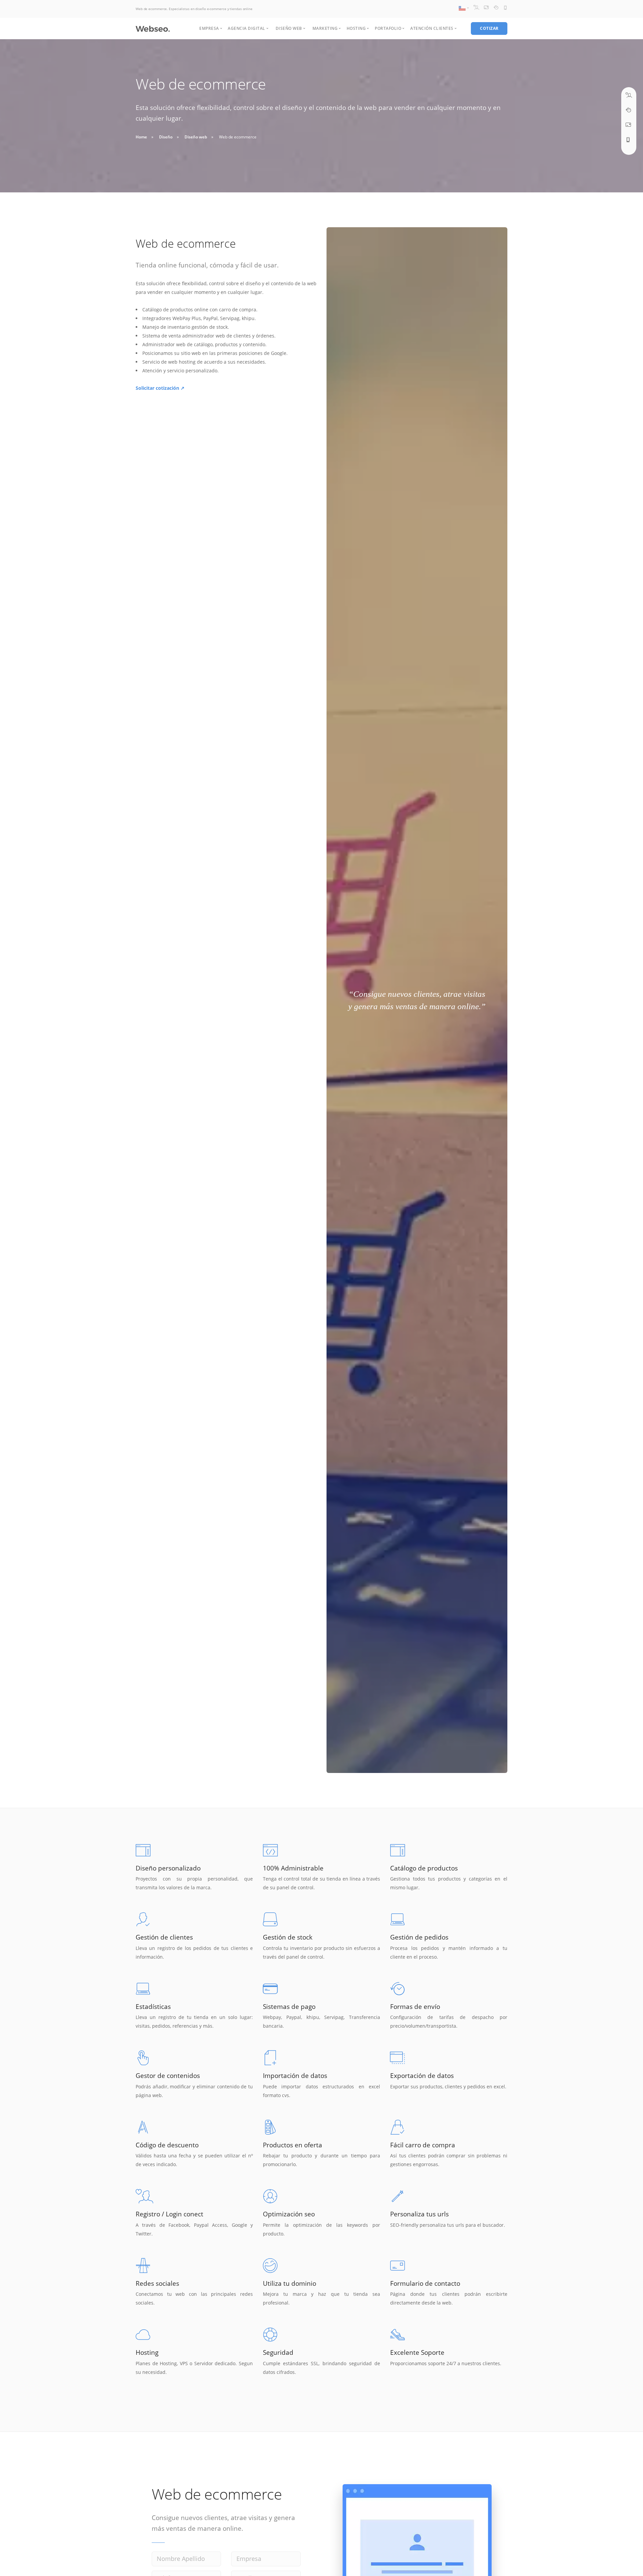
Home (141, 137)
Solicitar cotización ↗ (160, 388)
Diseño (166, 137)
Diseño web (196, 137)
